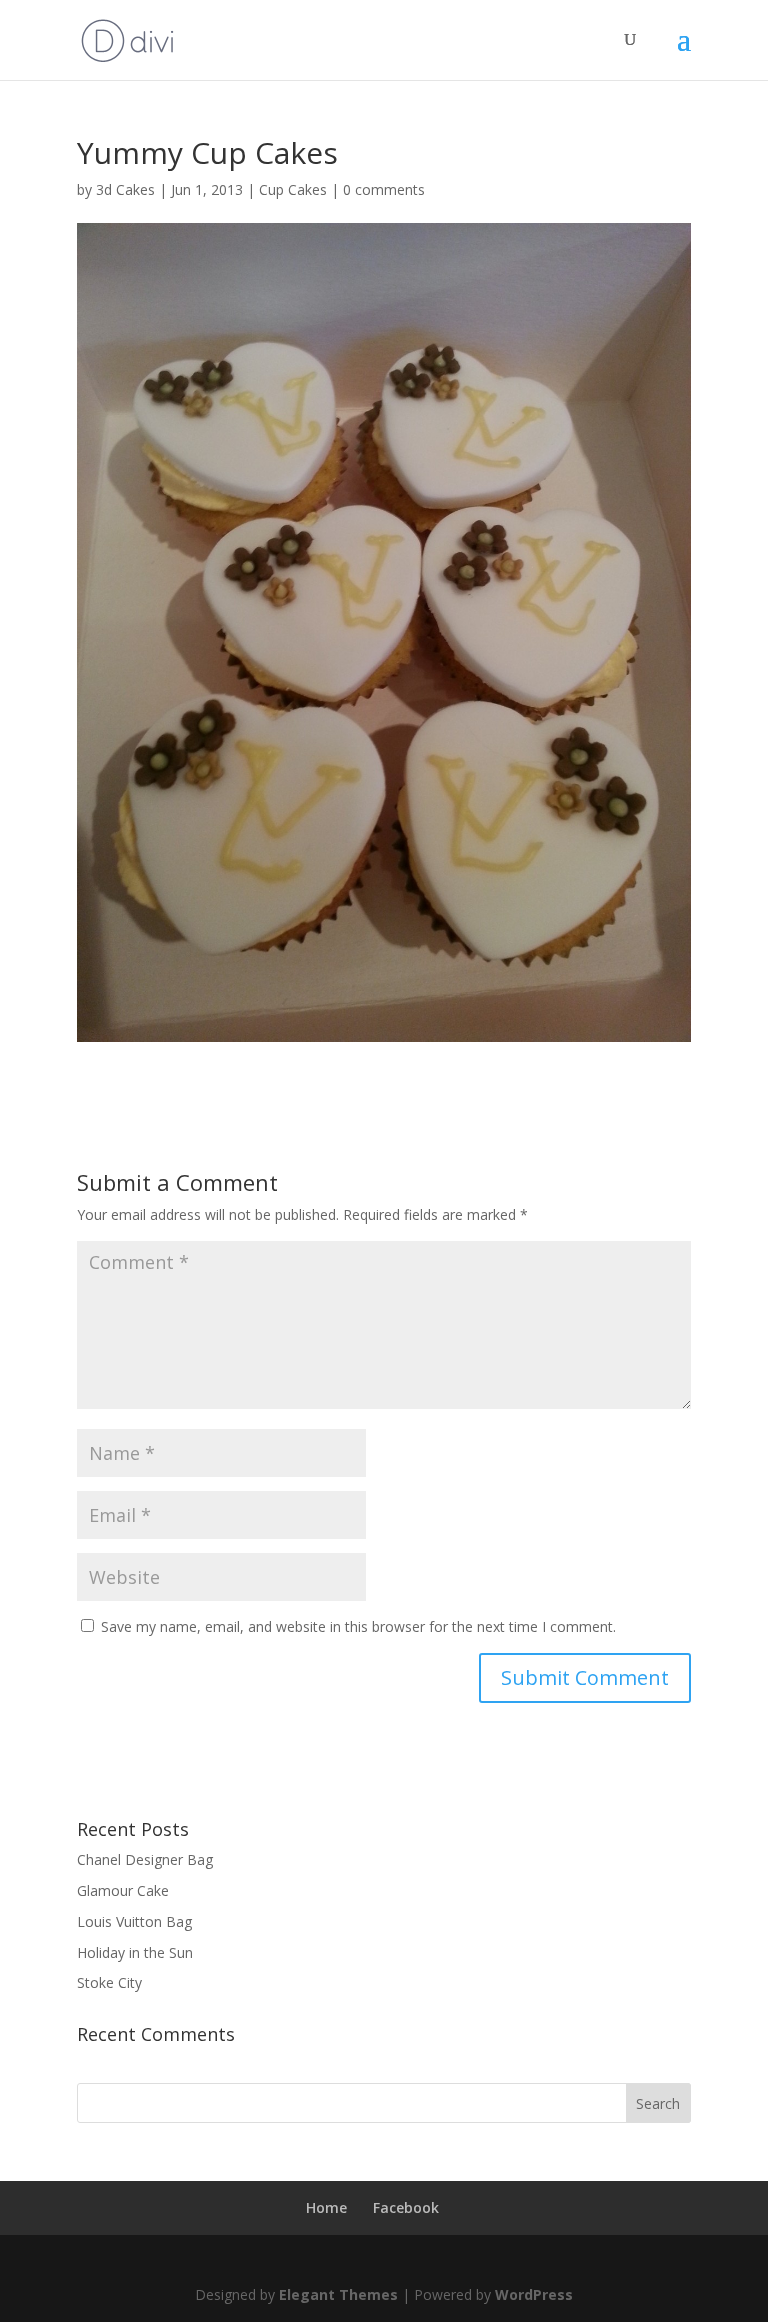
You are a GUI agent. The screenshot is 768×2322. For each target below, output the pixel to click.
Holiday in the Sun (135, 1952)
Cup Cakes (293, 189)
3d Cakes (125, 189)
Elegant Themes (338, 2294)
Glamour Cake (123, 1890)
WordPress (534, 2294)
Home (326, 2207)
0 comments (384, 189)
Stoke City (109, 1982)
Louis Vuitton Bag (134, 1921)
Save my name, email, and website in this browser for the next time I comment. (358, 1626)
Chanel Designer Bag (145, 1859)
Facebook (406, 2207)
